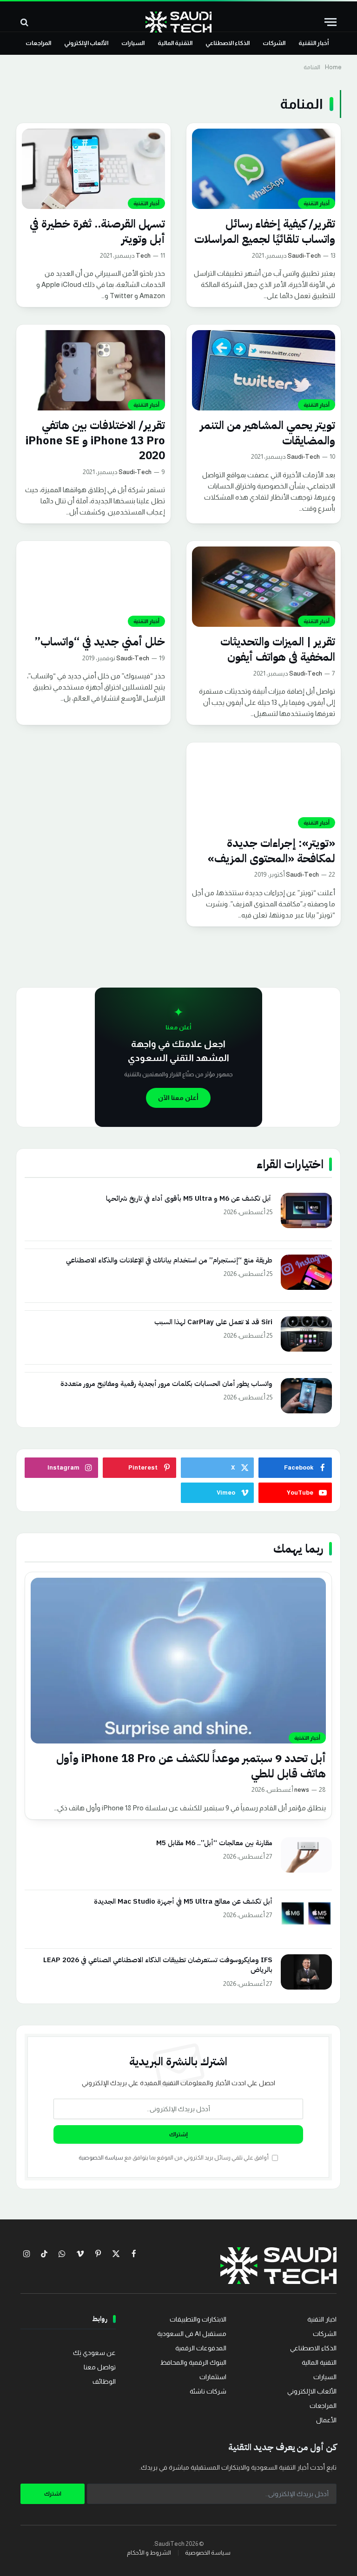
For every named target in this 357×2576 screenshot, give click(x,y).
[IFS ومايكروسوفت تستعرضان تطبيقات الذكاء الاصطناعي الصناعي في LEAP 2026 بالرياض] (306, 1972)
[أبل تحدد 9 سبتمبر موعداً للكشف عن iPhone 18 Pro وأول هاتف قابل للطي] (178, 1661)
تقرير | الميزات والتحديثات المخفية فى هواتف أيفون (278, 649)
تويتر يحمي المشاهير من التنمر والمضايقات (268, 433)
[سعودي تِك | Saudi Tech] (178, 22)
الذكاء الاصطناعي (228, 43)
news (302, 1790)
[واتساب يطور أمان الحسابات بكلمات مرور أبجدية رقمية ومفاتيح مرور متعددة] (306, 1396)
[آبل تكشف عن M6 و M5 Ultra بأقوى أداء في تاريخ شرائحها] (306, 1210)
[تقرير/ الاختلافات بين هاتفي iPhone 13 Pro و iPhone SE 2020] (93, 370)
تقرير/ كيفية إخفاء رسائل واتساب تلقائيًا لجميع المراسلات (265, 231)
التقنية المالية (175, 43)
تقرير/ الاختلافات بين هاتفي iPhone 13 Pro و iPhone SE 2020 (95, 441)
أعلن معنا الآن (178, 1098)
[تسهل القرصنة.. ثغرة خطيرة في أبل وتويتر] (93, 169)
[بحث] (25, 22)
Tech (143, 256)
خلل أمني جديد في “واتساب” (100, 642)
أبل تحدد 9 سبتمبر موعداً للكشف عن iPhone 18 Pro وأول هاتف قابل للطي (191, 1766)
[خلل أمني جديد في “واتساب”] (93, 587)
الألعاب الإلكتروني (86, 43)
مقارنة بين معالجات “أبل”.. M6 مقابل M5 (214, 1843)
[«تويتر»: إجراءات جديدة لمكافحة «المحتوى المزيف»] (264, 788)
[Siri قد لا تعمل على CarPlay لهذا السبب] (306, 1334)
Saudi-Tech (304, 256)
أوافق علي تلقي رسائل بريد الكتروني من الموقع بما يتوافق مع (174, 2158)
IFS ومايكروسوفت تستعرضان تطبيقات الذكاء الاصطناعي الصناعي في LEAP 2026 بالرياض (158, 1965)
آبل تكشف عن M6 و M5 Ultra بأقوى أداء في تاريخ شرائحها (189, 1199)
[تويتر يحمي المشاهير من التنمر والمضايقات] (264, 370)
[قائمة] (331, 22)
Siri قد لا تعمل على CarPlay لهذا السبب (213, 1322)
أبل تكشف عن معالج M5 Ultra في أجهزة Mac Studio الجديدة (183, 1902)
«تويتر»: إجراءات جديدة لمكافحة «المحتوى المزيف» (271, 851)
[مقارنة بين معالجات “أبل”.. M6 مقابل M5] (306, 1855)
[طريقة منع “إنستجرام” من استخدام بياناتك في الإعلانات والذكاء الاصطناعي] (306, 1272)
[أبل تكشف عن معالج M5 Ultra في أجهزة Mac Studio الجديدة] (306, 1913)
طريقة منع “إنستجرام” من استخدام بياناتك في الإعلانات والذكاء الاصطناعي (169, 1260)
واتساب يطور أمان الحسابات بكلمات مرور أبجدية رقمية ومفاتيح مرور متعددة (166, 1384)
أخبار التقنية (314, 43)
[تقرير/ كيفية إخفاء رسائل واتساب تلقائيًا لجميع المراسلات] (264, 169)
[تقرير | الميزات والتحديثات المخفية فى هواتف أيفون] (264, 587)
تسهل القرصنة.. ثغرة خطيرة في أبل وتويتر (97, 231)
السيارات (133, 43)
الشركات (274, 43)
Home (333, 67)
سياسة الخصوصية (101, 2158)
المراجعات (38, 43)
